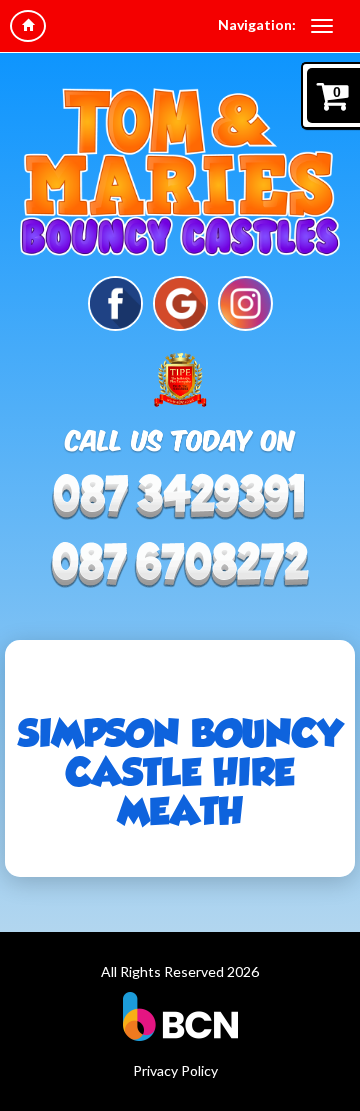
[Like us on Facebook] (115, 301)
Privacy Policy (175, 1070)
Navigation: (257, 24)
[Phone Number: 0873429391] (180, 564)
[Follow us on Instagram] (245, 301)
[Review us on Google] (180, 301)
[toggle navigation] (322, 26)
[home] (28, 26)
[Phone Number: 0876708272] (180, 498)
